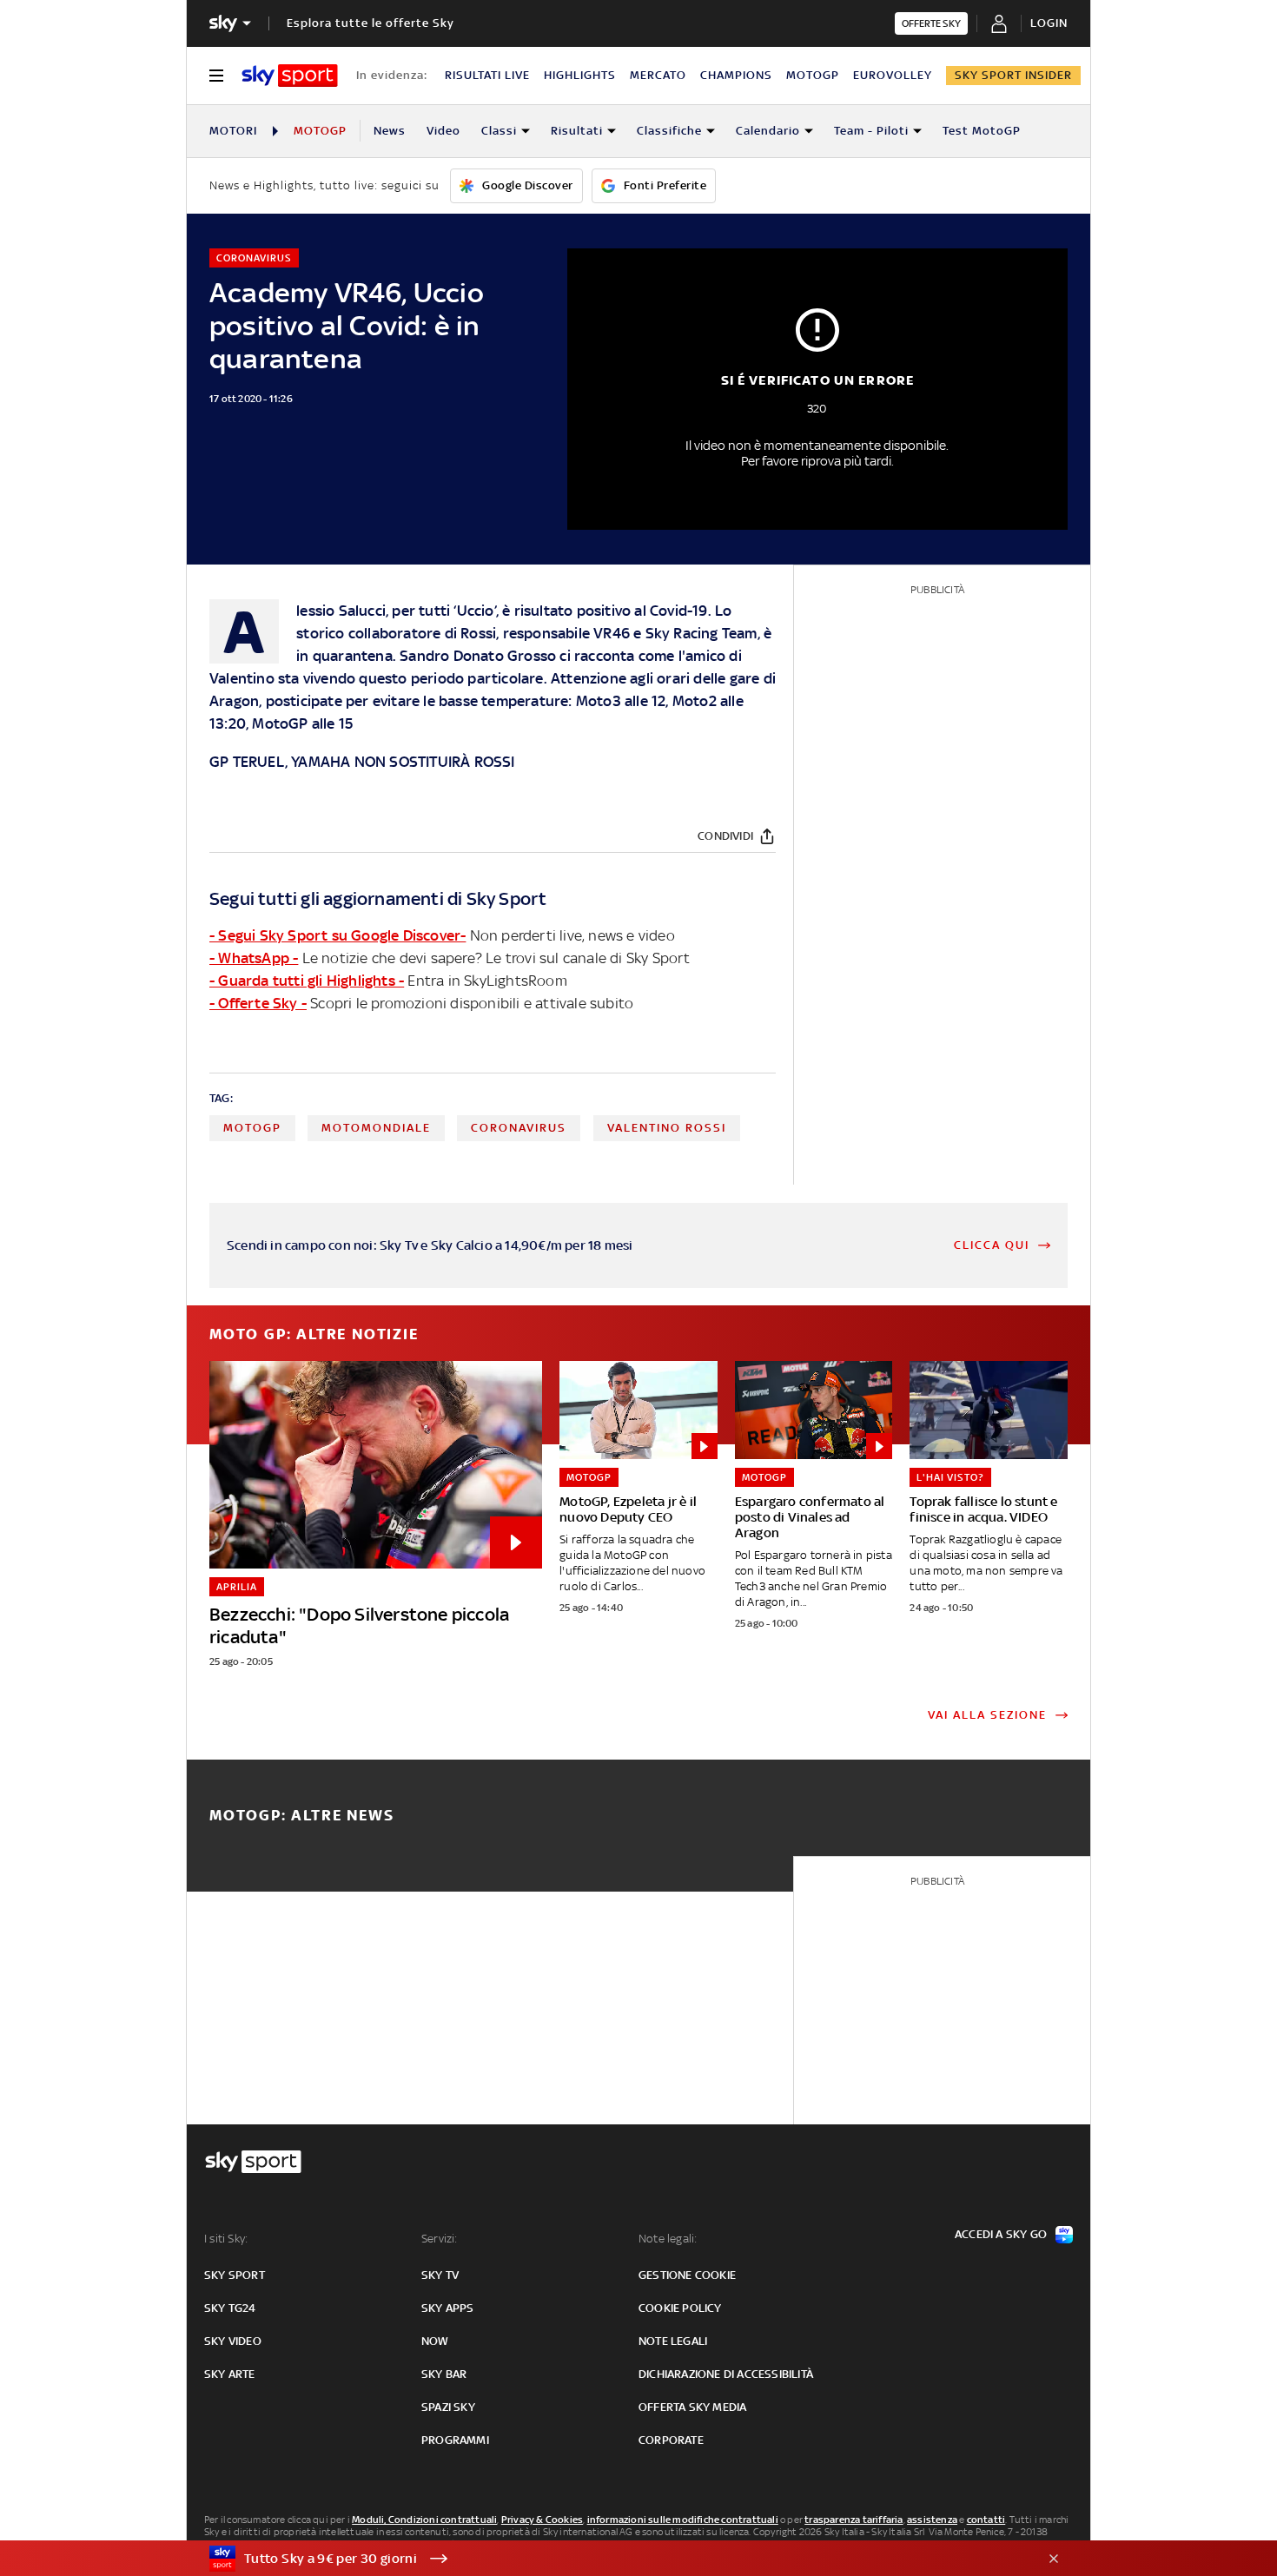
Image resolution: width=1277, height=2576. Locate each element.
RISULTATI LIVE (487, 75)
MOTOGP (813, 75)
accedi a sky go (1001, 2234)
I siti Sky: (226, 2239)
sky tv (440, 2275)
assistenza (932, 2520)
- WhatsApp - (254, 958)
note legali (673, 2341)
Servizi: (440, 2239)
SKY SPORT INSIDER (1013, 75)
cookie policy (680, 2308)
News (390, 131)
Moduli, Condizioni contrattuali (424, 2520)
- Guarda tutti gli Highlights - (307, 981)
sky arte (230, 2374)
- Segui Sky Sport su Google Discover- (337, 935)
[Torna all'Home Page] (290, 76)
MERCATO (658, 75)
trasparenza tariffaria (854, 2520)
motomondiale (376, 1128)
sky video (233, 2341)
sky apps (448, 2308)
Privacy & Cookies (542, 2520)
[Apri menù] (216, 76)
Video (443, 131)
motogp (252, 1128)
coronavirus (519, 1128)
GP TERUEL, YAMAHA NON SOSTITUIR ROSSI (362, 762)
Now (435, 2341)
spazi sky (448, 2407)
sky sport (235, 2275)
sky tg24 (230, 2308)
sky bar (444, 2374)
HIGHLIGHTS (580, 75)
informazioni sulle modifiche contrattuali (683, 2520)
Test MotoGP (982, 131)
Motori (233, 131)
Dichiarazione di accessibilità (726, 2374)
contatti (986, 2520)
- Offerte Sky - (258, 1003)
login (1049, 23)
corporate (671, 2440)
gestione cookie (687, 2275)
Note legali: (668, 2239)
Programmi (455, 2440)
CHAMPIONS (736, 75)
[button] (612, 2559)
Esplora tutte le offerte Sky (371, 23)
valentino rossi (667, 1128)
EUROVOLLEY (893, 75)
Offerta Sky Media (692, 2407)
